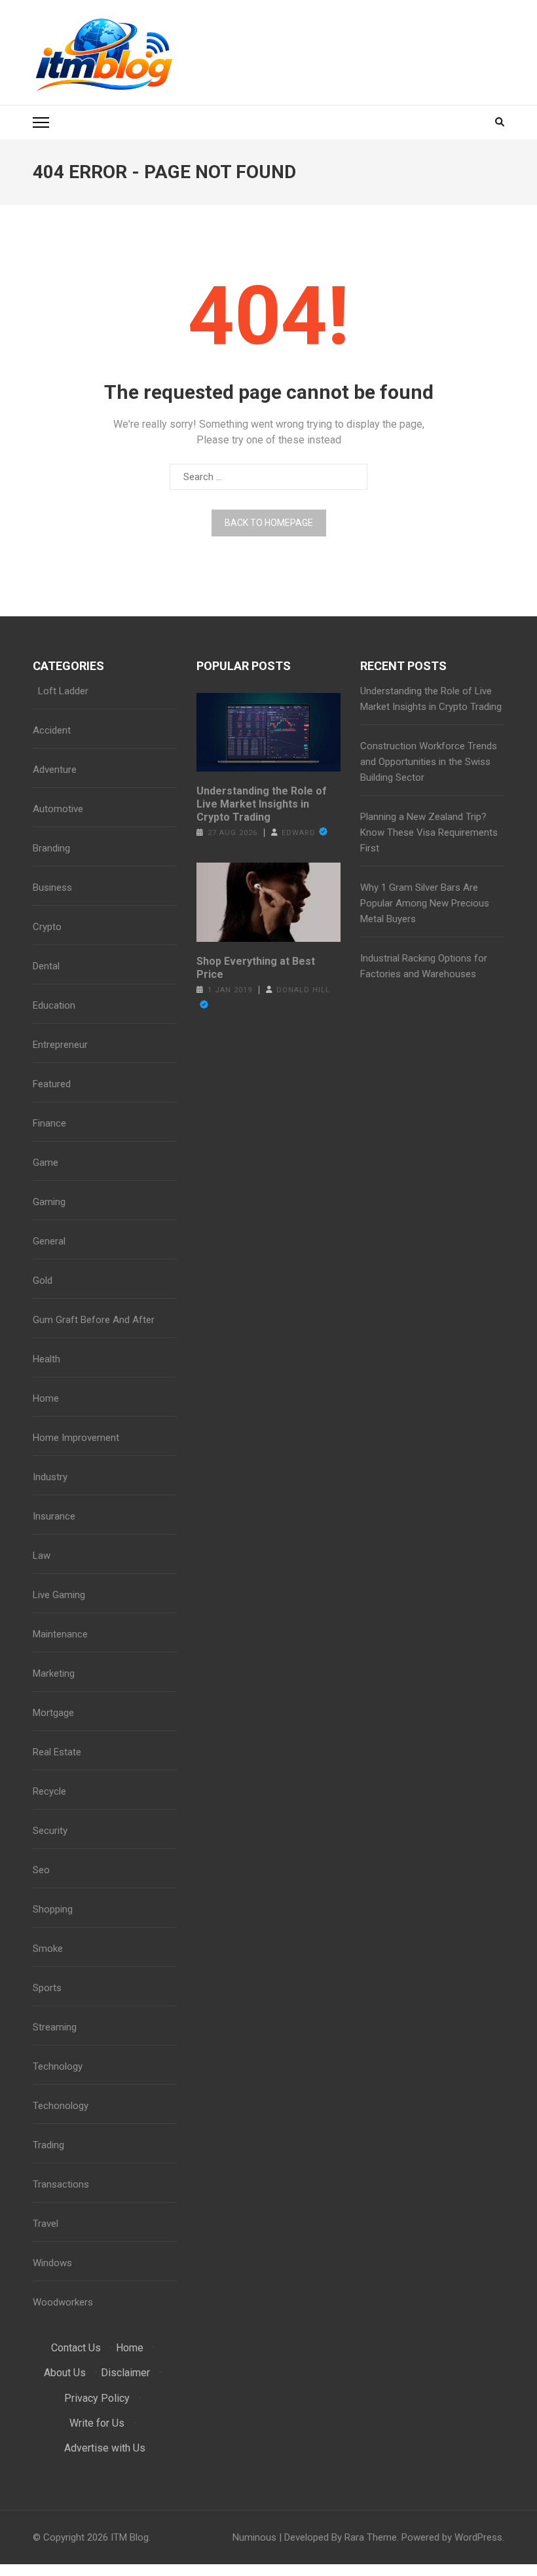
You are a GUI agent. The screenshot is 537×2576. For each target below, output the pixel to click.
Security (50, 1831)
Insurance (54, 1516)
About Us (65, 2373)
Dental (46, 966)
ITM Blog (130, 2537)
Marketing (54, 1673)
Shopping (53, 1909)
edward (299, 833)
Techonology (61, 2106)
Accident (52, 730)
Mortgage (53, 1713)
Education (54, 1005)
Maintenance (60, 1634)
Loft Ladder (61, 691)
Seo (41, 1870)
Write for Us (97, 2423)
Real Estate (57, 1752)
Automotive (58, 809)
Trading (48, 2145)
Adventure (55, 770)
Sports (47, 1988)
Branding (51, 848)
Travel (46, 2224)
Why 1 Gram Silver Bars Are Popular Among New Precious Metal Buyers (425, 903)
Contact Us (76, 2348)
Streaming (55, 2027)
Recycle (49, 1791)
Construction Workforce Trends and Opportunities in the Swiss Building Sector (429, 762)
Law (42, 1556)
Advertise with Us (105, 2448)
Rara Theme (371, 2537)
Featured (52, 1084)
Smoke (48, 1949)
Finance (49, 1123)
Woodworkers (63, 2302)
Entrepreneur (60, 1045)
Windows (52, 2263)
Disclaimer (125, 2373)
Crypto (47, 927)
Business (52, 887)
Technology (58, 2066)
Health (46, 1359)
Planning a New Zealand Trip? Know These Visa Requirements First (429, 832)
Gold (43, 1280)
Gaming (49, 1202)
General (49, 1241)
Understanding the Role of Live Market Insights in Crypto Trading (262, 804)
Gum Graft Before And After (94, 1320)
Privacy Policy (97, 2398)
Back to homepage (269, 523)
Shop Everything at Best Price (256, 968)
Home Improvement (76, 1438)
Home (46, 1398)
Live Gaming (59, 1595)
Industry (50, 1477)
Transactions (61, 2184)
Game (46, 1163)
